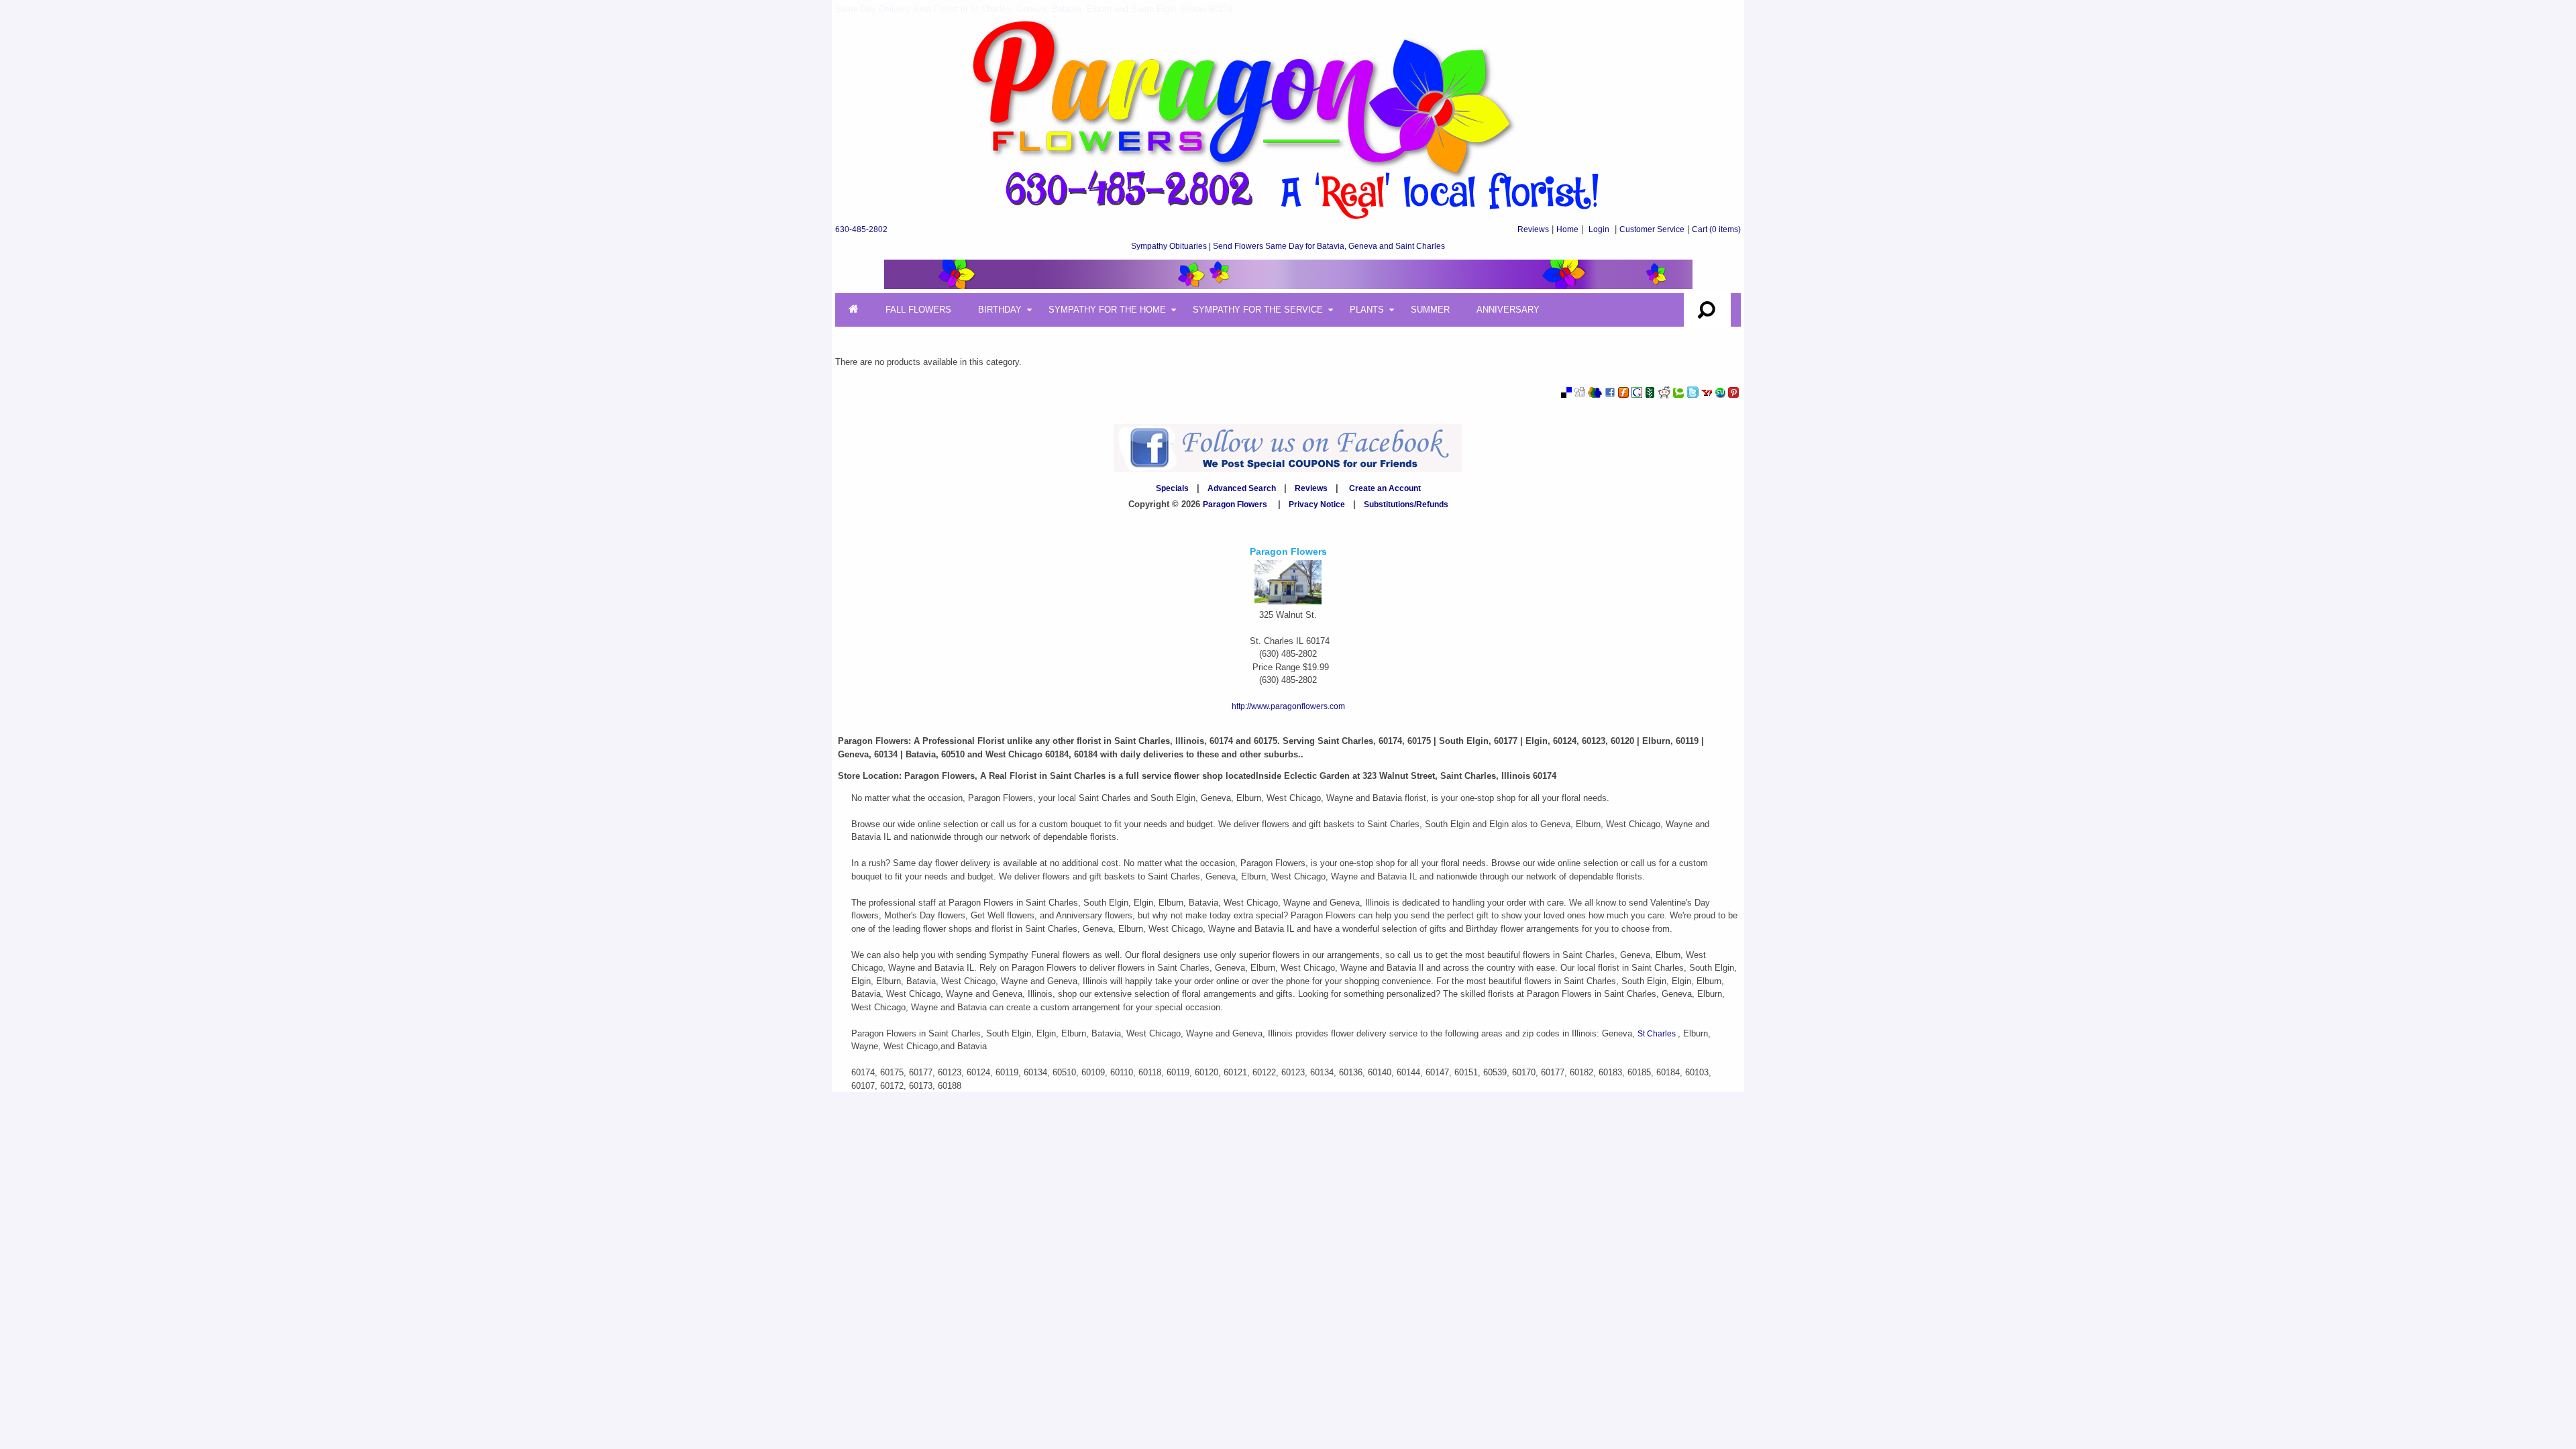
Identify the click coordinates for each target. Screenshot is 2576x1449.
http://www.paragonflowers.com (1288, 706)
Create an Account (1385, 488)
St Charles (1658, 1034)
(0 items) (1716, 229)
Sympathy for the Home (1107, 310)
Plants (1367, 310)
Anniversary (1508, 310)
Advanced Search (1242, 488)
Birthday (1000, 310)
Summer (1430, 310)
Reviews (1533, 229)
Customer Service (1652, 229)
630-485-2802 (861, 229)
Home (1567, 229)
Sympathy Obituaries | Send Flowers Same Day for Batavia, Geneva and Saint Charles (1288, 246)
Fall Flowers (918, 310)
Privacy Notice (1317, 504)
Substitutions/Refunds (1406, 504)
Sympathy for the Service (1258, 310)
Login (1599, 229)
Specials (1172, 488)
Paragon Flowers (1235, 504)
